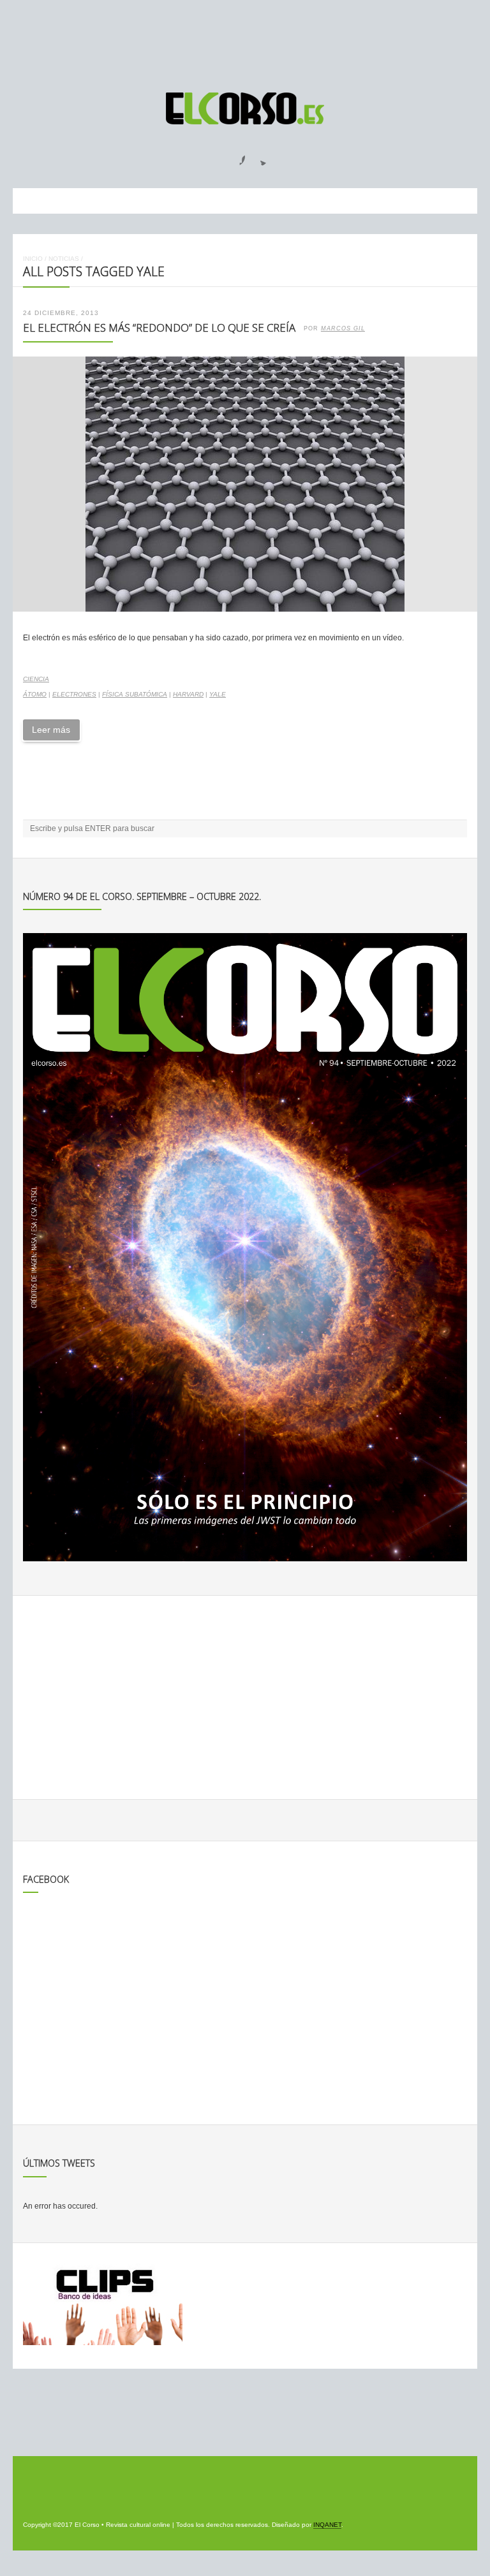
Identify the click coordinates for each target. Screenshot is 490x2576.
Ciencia (36, 679)
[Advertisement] (245, 40)
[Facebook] (235, 156)
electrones (74, 694)
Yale (218, 694)
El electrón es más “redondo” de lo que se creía (159, 328)
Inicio (33, 259)
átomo (35, 694)
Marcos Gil (343, 328)
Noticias (64, 259)
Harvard (188, 694)
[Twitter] (258, 156)
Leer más (51, 730)
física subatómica (135, 694)
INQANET (327, 2525)
